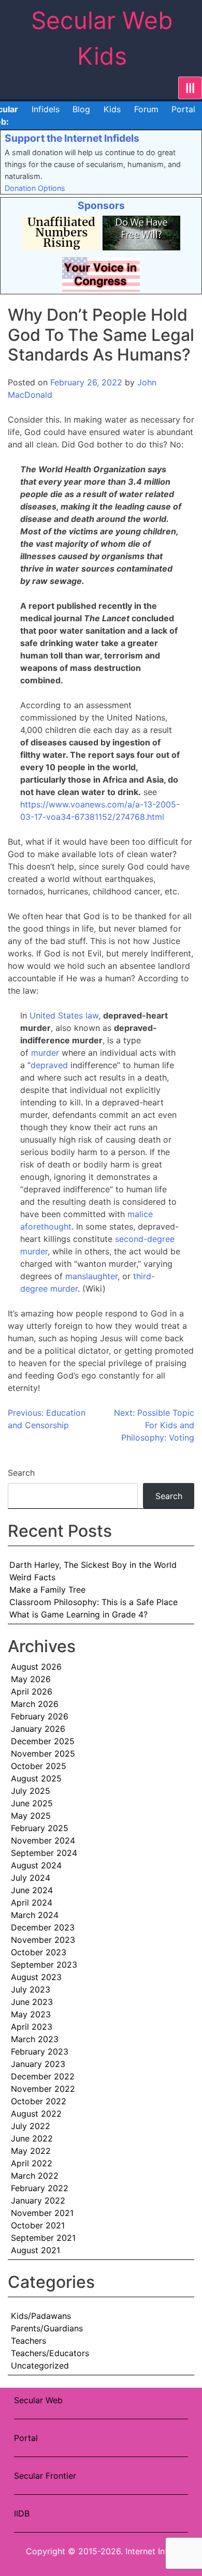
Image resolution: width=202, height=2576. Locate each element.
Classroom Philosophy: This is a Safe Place (93, 1602)
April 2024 (32, 1903)
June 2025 (32, 1803)
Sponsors (101, 205)
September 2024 (44, 1853)
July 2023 (31, 1989)
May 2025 (31, 1816)
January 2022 (38, 2200)
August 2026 (36, 1667)
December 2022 (43, 2076)
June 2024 (32, 1890)
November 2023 (43, 1940)
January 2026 (38, 1729)
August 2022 (36, 2114)
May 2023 (31, 2014)
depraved (49, 1065)
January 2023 (38, 2064)
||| (190, 88)
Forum (146, 109)
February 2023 (40, 2051)
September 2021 (43, 2238)
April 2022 (32, 2163)
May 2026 (31, 1679)
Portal (183, 109)
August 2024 (36, 1865)
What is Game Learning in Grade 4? (78, 1614)
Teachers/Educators (50, 2353)
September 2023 (44, 1965)
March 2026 (35, 1704)
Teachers (28, 2341)
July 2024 (31, 1878)
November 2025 (43, 1754)
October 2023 (39, 1952)
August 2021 (35, 2250)
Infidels (46, 109)
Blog (81, 109)
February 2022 (40, 2188)
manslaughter (91, 1276)
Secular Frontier (45, 2476)
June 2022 (32, 2138)
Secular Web (38, 2400)
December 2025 (43, 1741)
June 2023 (32, 2002)
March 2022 (35, 2176)
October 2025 (39, 1766)
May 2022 (31, 2151)
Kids (112, 109)
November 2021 (42, 2213)
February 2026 (40, 1716)
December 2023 (43, 1927)
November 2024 (43, 1840)
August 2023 (36, 1977)
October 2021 (38, 2225)
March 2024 (35, 1915)
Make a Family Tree (47, 1590)
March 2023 (35, 2039)
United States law (64, 1015)
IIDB (22, 2513)
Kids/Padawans (41, 2316)
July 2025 (31, 1791)
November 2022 (43, 2089)
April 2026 (32, 1691)
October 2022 (39, 2101)
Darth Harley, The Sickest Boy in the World (93, 1565)
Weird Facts (32, 1577)
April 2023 (32, 2027)
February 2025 (40, 1828)
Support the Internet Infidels (72, 138)
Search (21, 1473)
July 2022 (31, 2126)
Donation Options (35, 188)
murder (45, 1053)
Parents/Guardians (47, 2328)
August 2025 (36, 1778)
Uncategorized (40, 2365)
